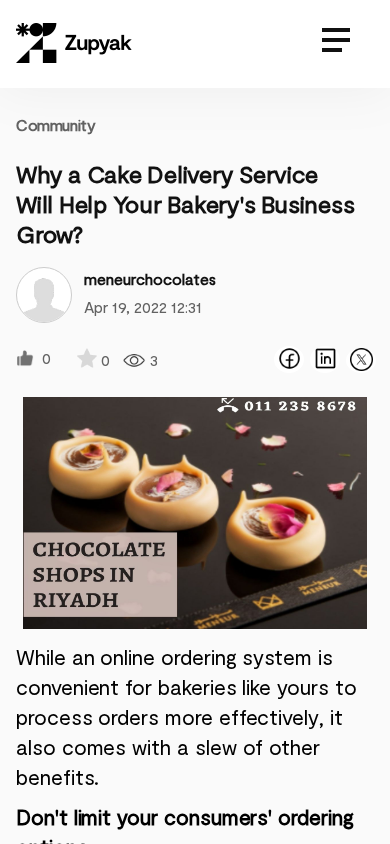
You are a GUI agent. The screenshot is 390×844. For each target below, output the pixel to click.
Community (55, 124)
